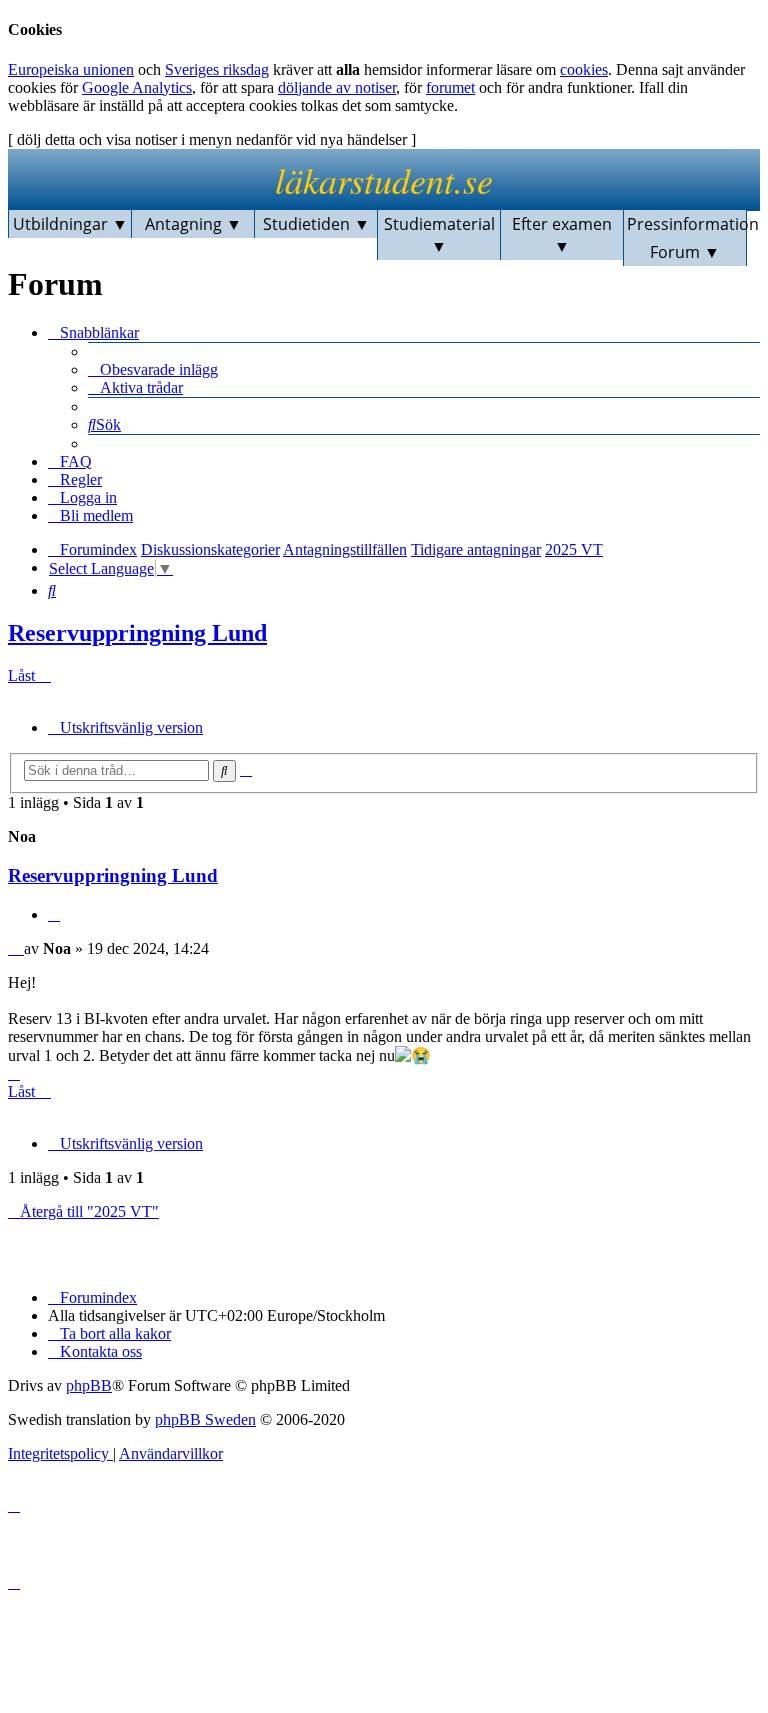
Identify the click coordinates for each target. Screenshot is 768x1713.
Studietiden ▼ (316, 224)
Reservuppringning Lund (137, 633)
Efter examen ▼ (562, 235)
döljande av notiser (337, 87)
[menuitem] (153, 369)
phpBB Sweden (205, 1419)
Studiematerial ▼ (439, 235)
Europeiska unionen (71, 69)
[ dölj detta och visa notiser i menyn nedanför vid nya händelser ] (212, 139)
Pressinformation (687, 224)
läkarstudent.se (384, 179)
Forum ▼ (685, 252)
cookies (584, 69)
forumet (450, 87)
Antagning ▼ (193, 224)
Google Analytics (137, 87)
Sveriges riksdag (217, 69)
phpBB (89, 1385)
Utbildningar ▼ (70, 224)
